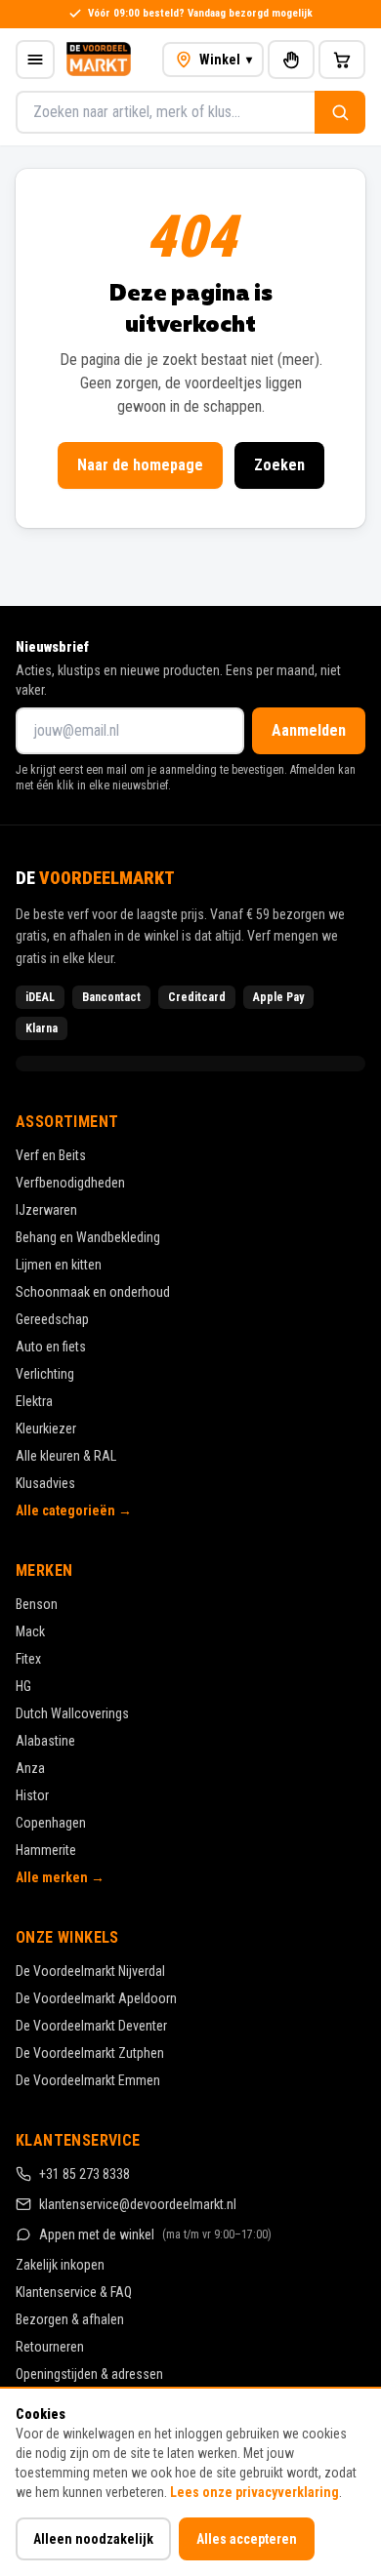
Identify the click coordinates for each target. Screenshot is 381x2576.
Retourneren (50, 2347)
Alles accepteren (247, 2539)
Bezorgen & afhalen (70, 2319)
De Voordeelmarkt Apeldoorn (96, 1998)
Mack (30, 1631)
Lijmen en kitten (59, 1265)
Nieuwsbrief (52, 647)
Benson (37, 1604)
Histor (32, 1795)
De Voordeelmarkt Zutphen (90, 2053)
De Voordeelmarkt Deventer (91, 2026)
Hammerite (46, 1850)
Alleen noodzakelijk (93, 2539)
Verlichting (45, 1374)
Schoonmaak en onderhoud (93, 1292)
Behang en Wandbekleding (88, 1237)
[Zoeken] (340, 112)
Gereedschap (52, 1319)
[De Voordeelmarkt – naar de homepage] (99, 60)
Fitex (28, 1659)
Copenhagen (51, 1823)
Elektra (34, 1401)
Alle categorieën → (74, 1510)
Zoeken (279, 465)
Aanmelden (309, 730)
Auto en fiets (51, 1347)
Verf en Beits (51, 1155)
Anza (30, 1768)
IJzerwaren (46, 1210)
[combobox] (165, 112)
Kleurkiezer (46, 1429)
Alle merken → (60, 1877)
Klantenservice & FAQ (74, 2292)
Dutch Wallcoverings (72, 1713)
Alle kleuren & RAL (66, 1456)
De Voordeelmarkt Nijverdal (90, 1971)
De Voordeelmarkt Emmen (88, 2080)
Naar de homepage (140, 465)
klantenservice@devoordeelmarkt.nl (138, 2204)
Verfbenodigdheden (70, 1183)
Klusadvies (45, 1483)
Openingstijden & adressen (89, 2374)
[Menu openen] (35, 60)
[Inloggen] (291, 60)
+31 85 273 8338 (85, 2174)
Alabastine (45, 1741)
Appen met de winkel (155, 2234)
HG (23, 1686)
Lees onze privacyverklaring (254, 2492)
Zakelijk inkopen (60, 2265)
